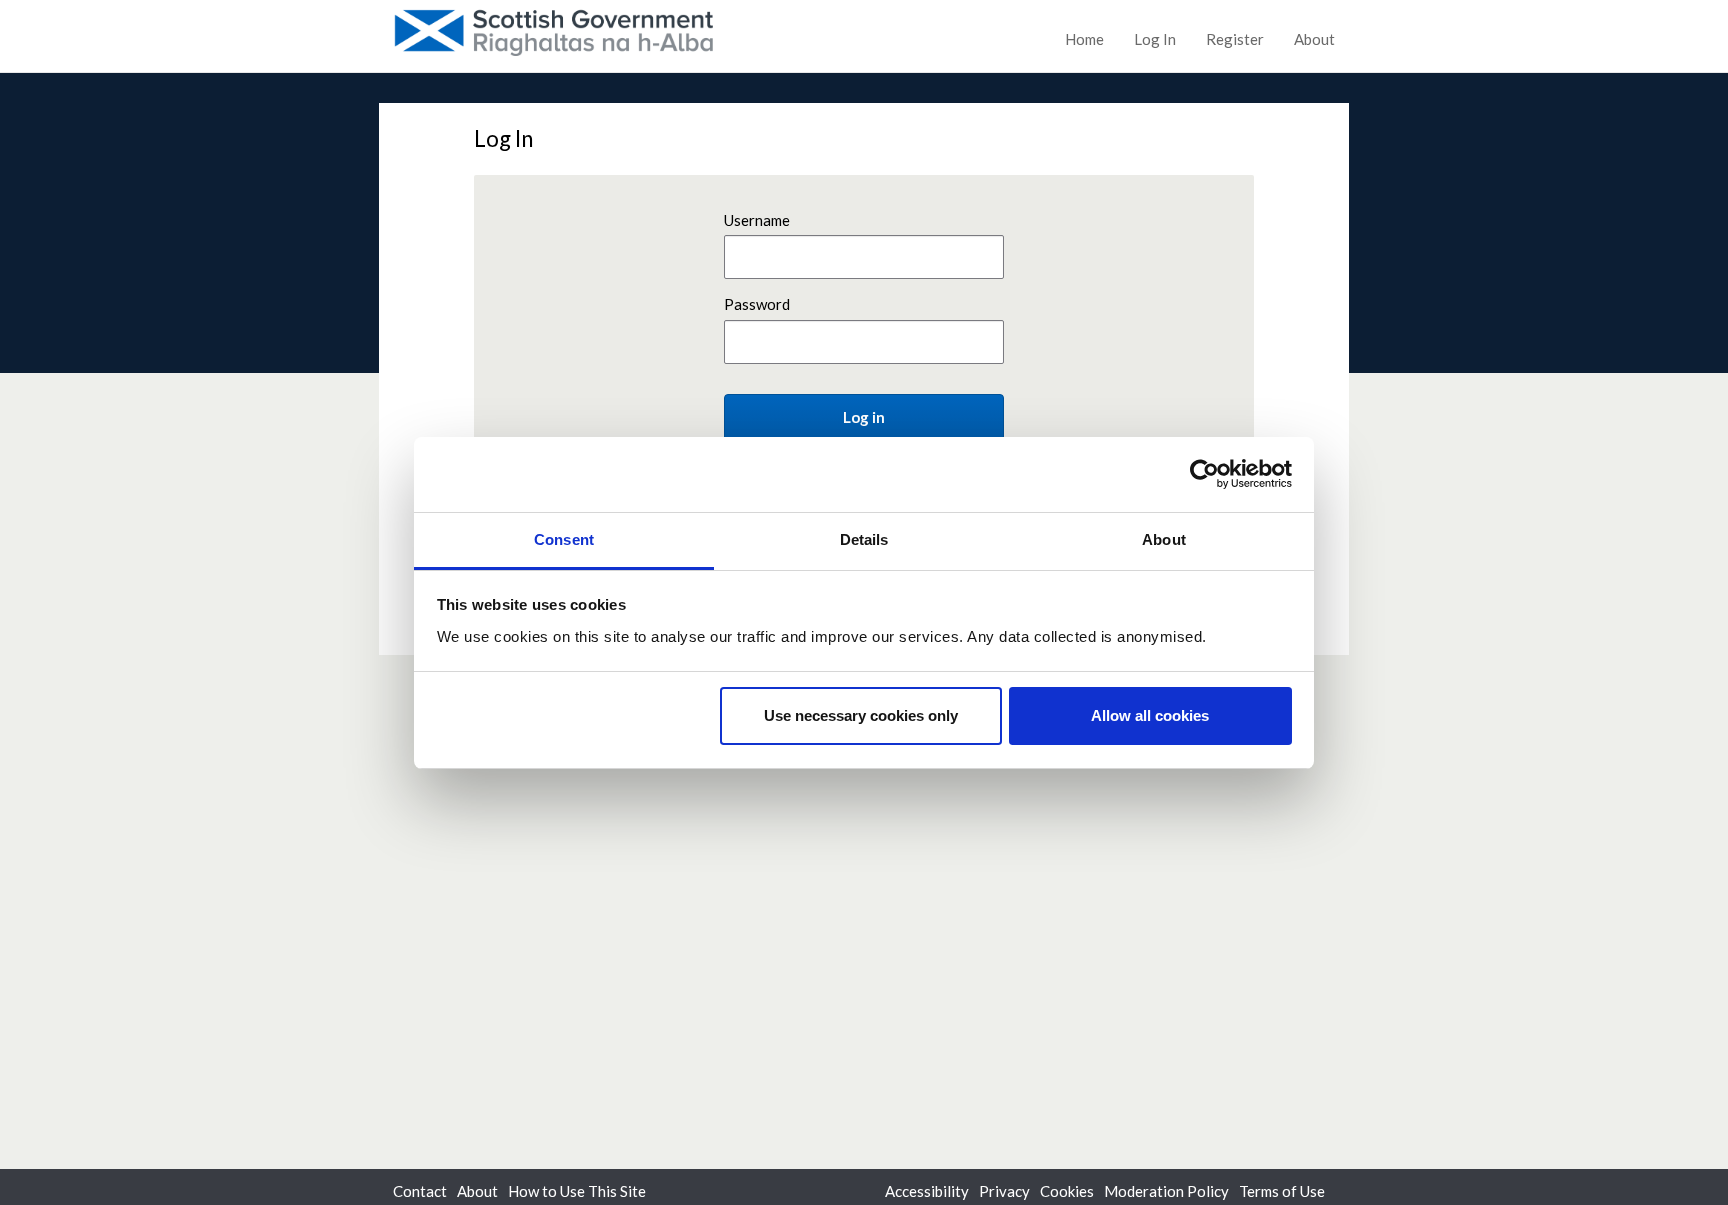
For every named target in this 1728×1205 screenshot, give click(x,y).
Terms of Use (1282, 1191)
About (1314, 39)
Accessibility (927, 1191)
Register (1235, 39)
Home (1084, 39)
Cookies (1067, 1191)
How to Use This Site (577, 1191)
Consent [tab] (564, 539)
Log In (1155, 39)
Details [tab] (864, 539)
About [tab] (1164, 539)
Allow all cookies (1150, 715)
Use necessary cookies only (861, 715)
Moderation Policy (1166, 1191)
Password (757, 304)
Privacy (1004, 1191)
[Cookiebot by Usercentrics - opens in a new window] (1204, 474)
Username (757, 220)
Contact (420, 1191)
